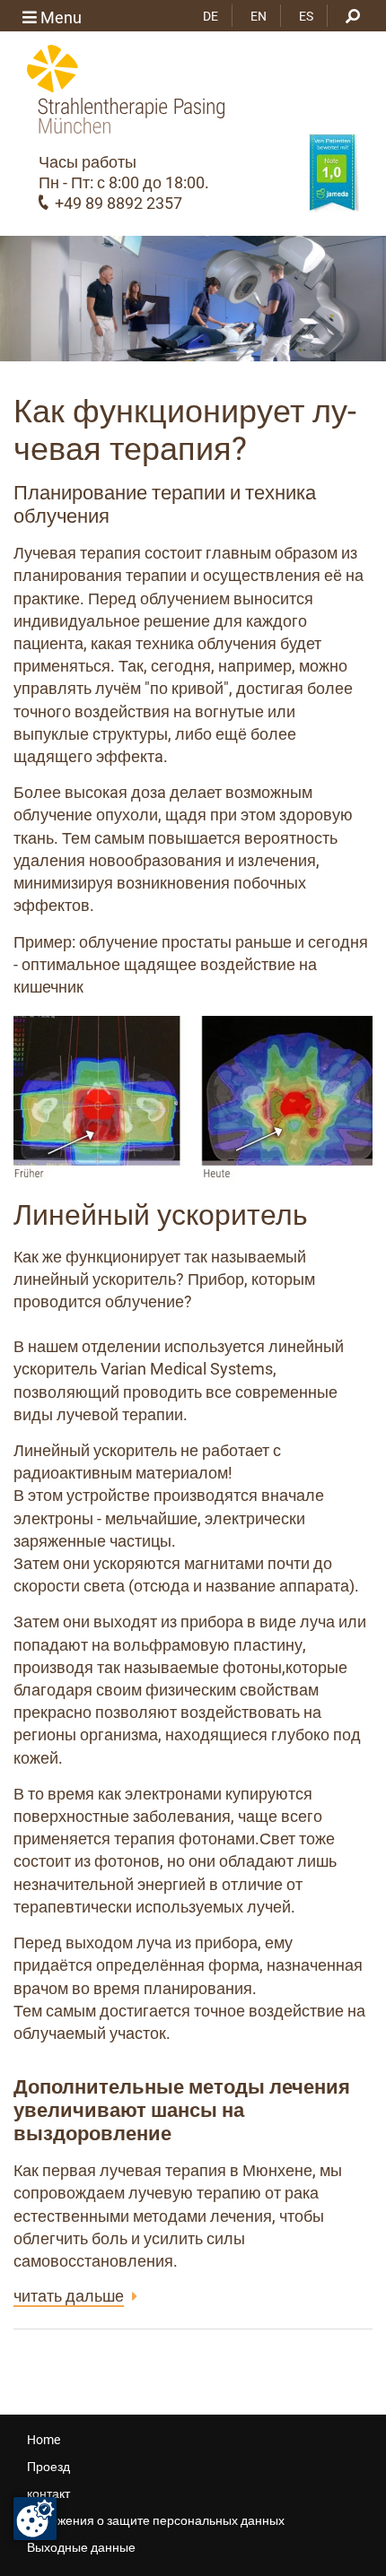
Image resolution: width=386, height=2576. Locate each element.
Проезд (48, 2467)
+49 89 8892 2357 (118, 203)
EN (259, 16)
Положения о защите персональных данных (156, 2520)
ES (306, 16)
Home (44, 2440)
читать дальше (69, 2296)
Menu (59, 17)
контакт (48, 2494)
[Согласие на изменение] (35, 2519)
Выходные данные (81, 2547)
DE (211, 16)
